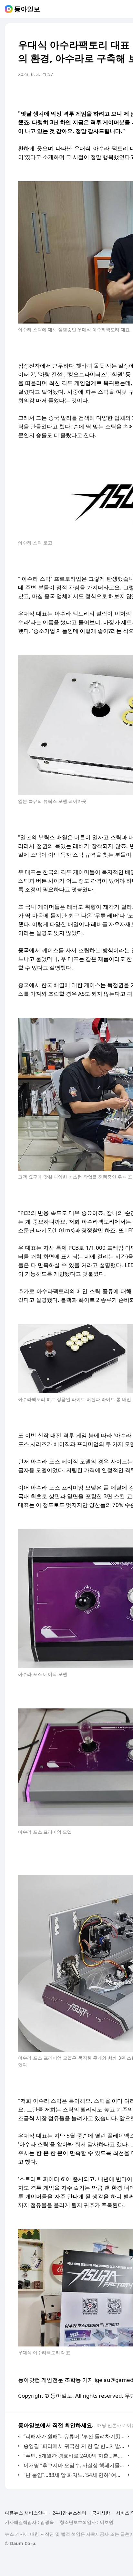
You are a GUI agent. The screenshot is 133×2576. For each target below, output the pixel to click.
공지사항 (101, 2513)
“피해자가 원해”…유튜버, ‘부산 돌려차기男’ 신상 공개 (74, 2436)
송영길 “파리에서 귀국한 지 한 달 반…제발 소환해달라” (74, 2446)
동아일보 (27, 9)
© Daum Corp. (21, 2543)
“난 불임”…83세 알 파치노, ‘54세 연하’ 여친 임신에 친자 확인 (74, 2475)
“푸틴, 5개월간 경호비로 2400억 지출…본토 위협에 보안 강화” (74, 2456)
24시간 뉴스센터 (69, 2513)
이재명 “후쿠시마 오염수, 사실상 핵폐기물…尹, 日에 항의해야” (74, 2465)
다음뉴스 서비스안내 (26, 2513)
